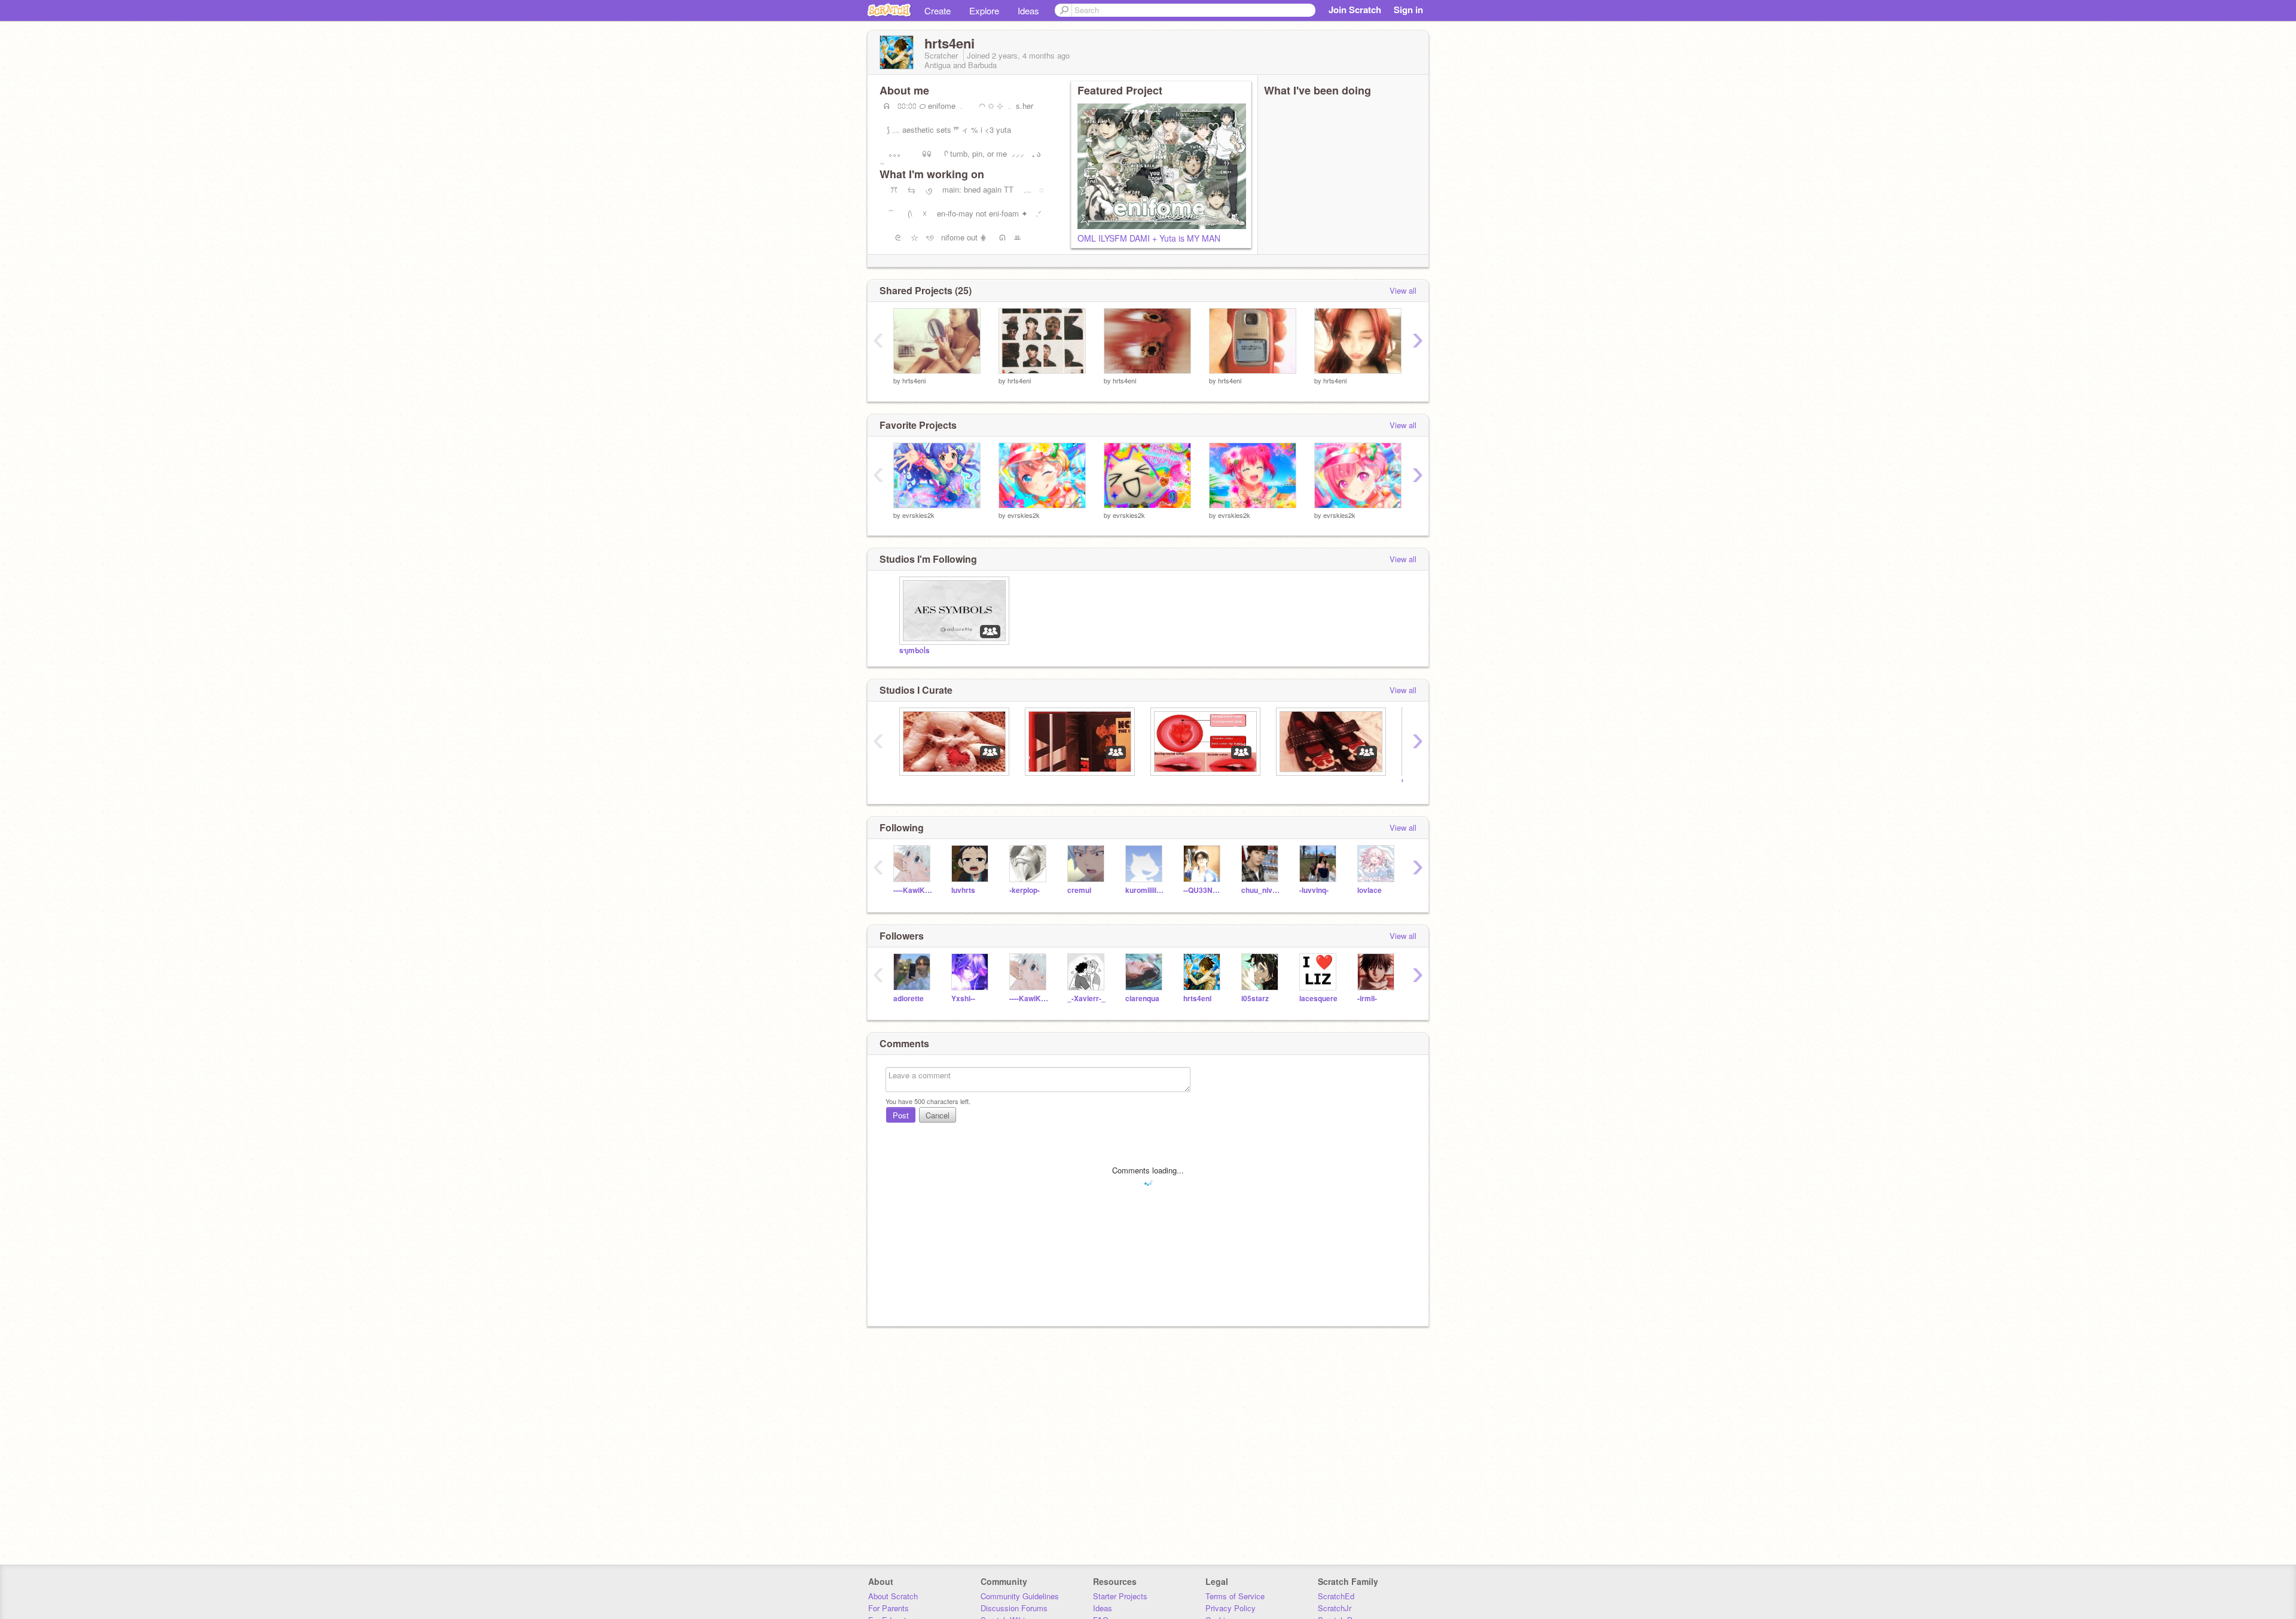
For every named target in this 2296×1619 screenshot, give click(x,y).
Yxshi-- (963, 998)
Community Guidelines (1020, 1596)
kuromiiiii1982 (1145, 890)
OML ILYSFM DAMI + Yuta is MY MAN (1149, 238)
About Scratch (893, 1596)
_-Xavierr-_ (1086, 998)
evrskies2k (918, 515)
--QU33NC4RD (1203, 890)
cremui (1079, 890)
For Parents (889, 1608)
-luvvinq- (1314, 890)
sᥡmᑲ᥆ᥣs (915, 650)
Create (938, 10)
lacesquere (1318, 998)
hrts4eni (914, 380)
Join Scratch (1355, 10)
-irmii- (1367, 998)
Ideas (1028, 10)
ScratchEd (1336, 1596)
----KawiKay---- (913, 890)
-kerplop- (1025, 890)
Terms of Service (1235, 1596)
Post (901, 1115)
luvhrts (963, 890)
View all (1403, 290)
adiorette (909, 998)
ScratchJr (1335, 1608)
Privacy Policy (1231, 1608)
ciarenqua (1142, 998)
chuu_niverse (1261, 890)
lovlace (1370, 890)
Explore (984, 10)
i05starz (1255, 998)
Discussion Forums (1014, 1608)
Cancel (938, 1115)
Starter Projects (1120, 1596)
